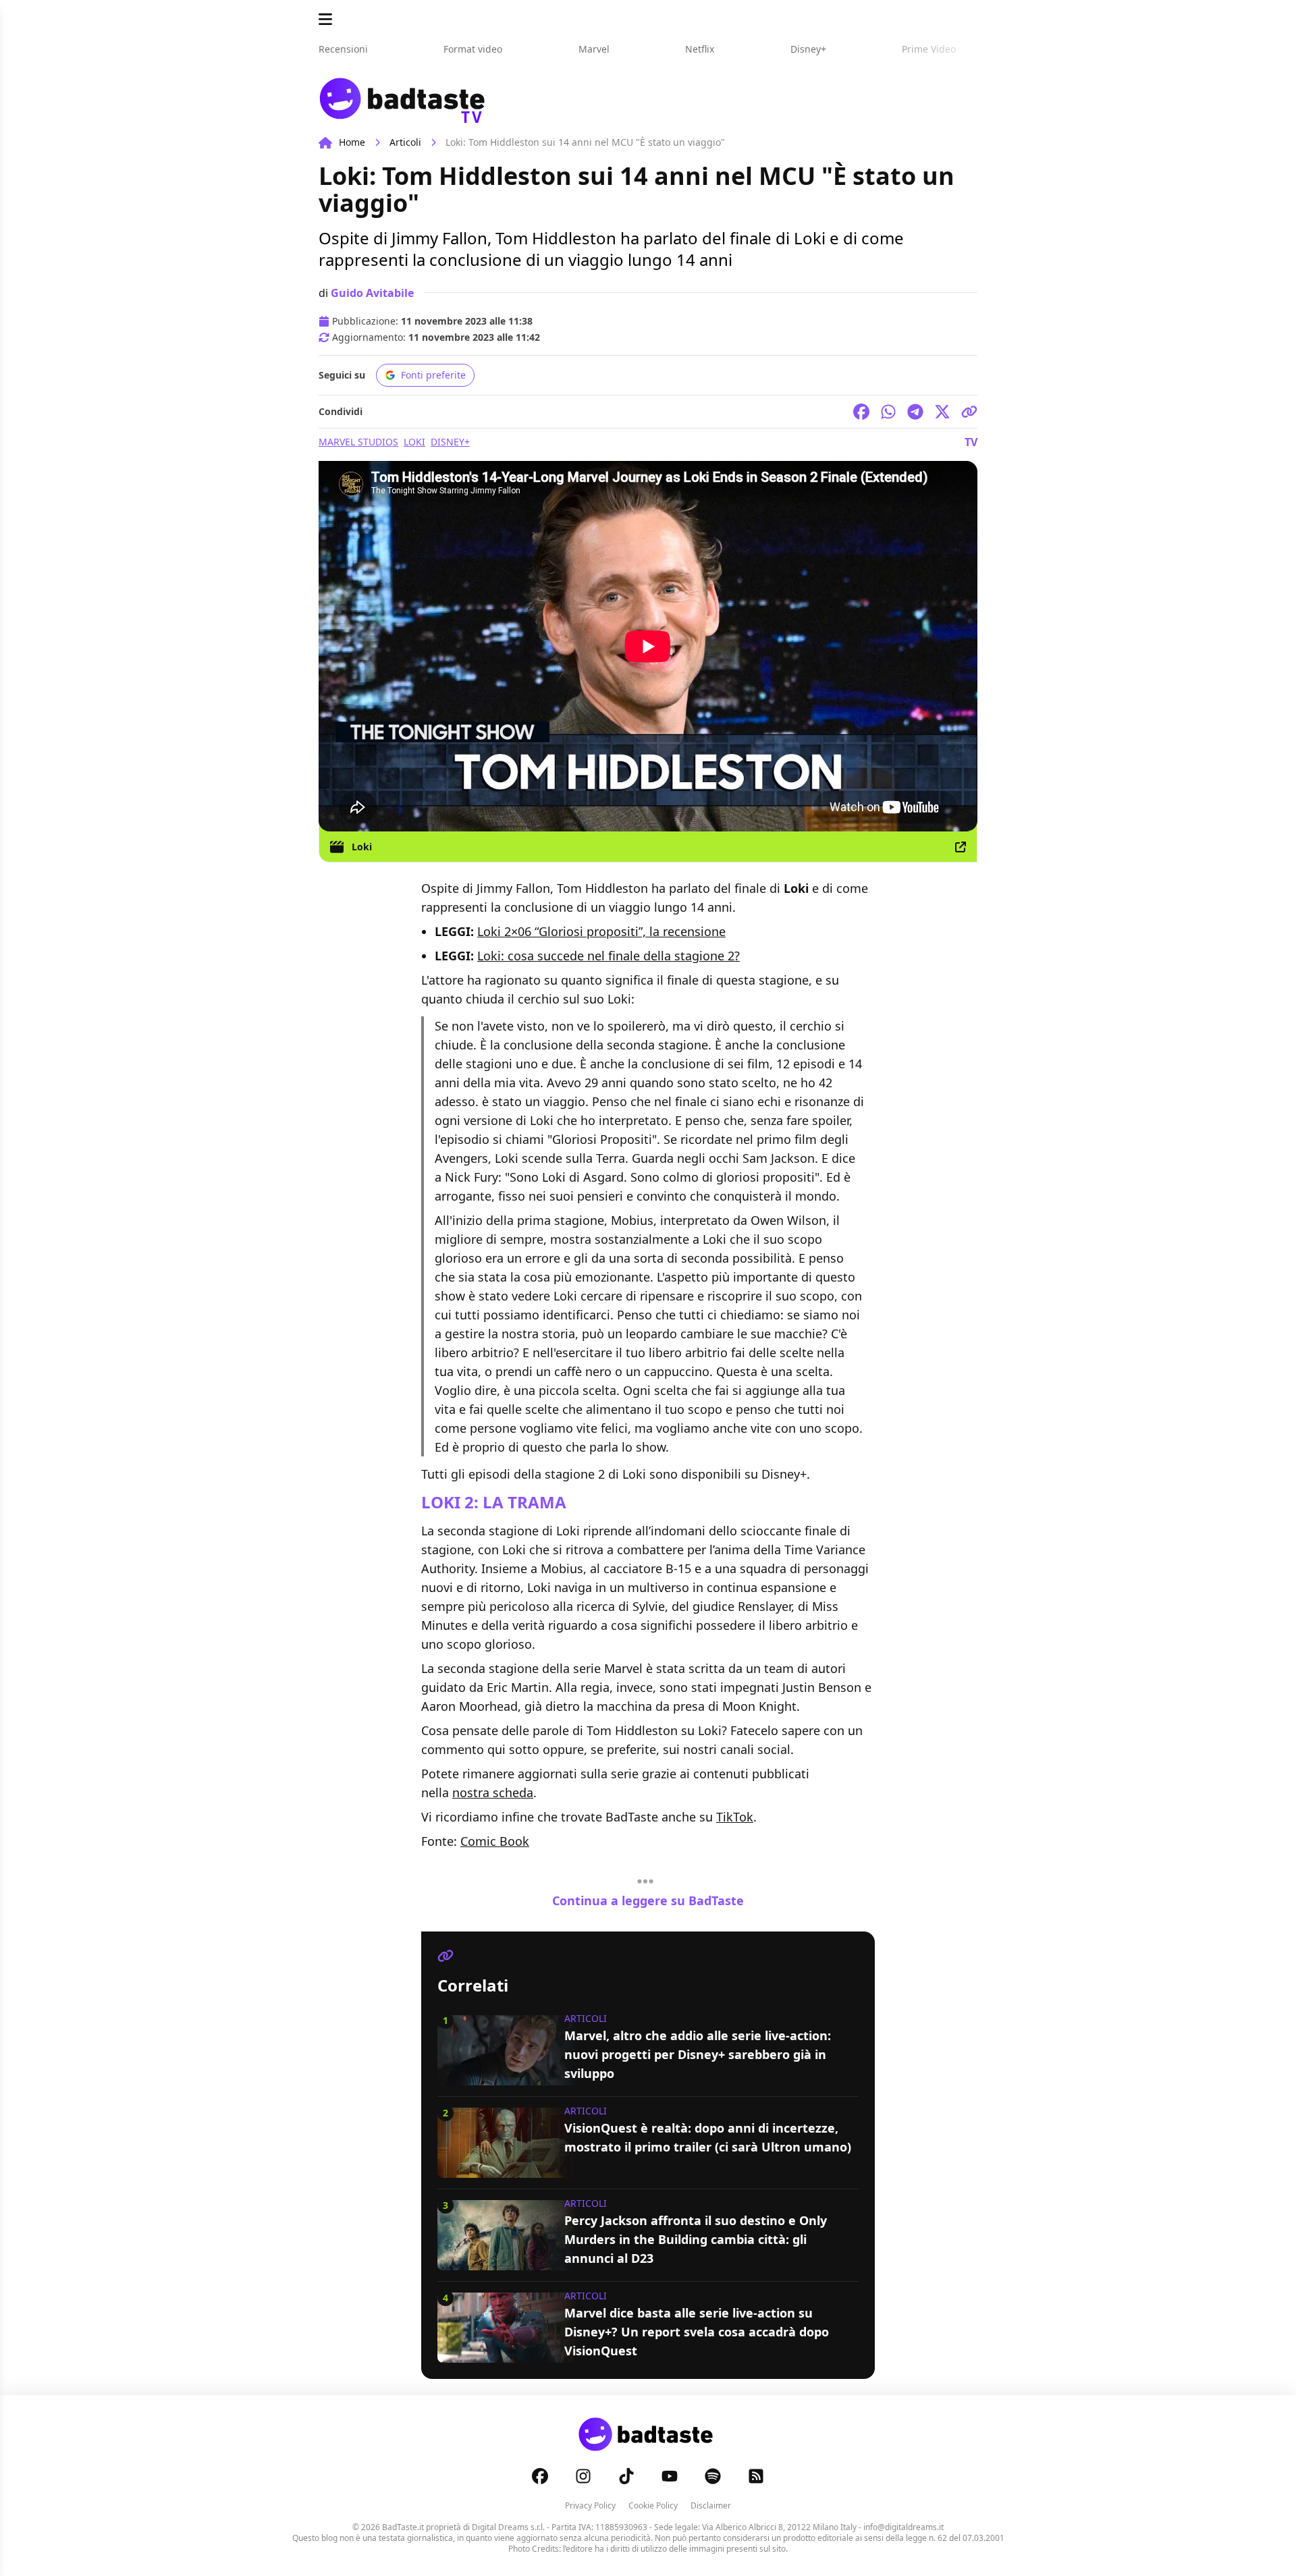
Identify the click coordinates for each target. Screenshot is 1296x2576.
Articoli (405, 142)
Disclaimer (711, 2505)
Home (352, 142)
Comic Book (495, 1841)
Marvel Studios (358, 442)
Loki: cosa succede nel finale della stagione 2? (609, 956)
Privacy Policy (590, 2505)
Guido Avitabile (372, 293)
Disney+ (450, 442)
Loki (414, 442)
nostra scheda (493, 1792)
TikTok (735, 1817)
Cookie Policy (653, 2505)
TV (971, 442)
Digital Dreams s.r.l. (508, 2527)
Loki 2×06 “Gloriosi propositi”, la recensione (601, 931)
